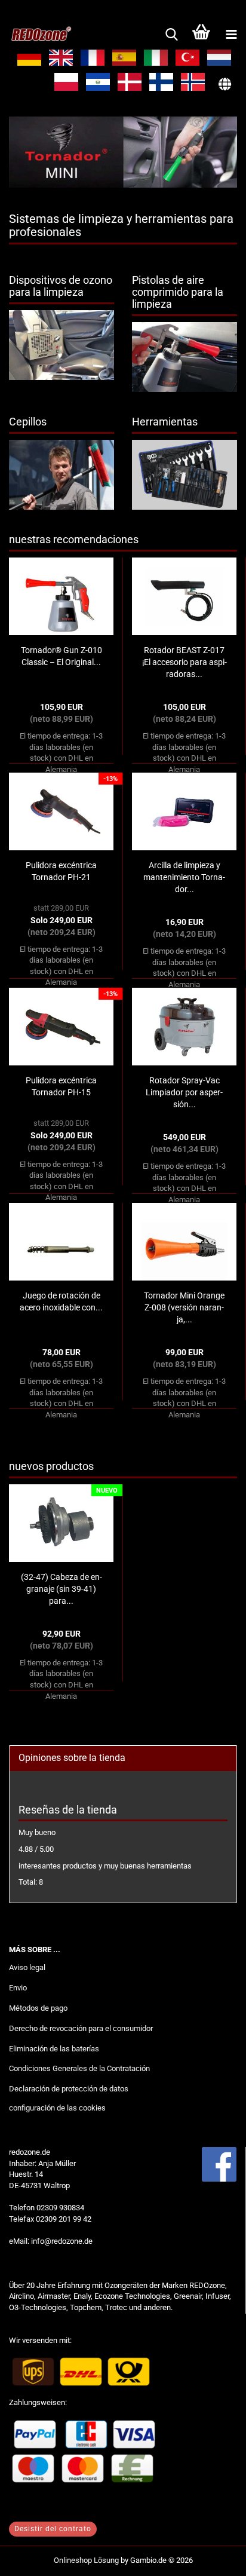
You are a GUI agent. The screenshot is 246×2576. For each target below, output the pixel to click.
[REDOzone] (36, 35)
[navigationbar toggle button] (231, 35)
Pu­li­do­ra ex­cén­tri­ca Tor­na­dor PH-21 (61, 871)
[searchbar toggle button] (171, 35)
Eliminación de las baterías (54, 2049)
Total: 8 (31, 1882)
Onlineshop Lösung (86, 2560)
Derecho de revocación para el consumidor (81, 2028)
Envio (18, 1988)
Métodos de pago (38, 2008)
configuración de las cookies (57, 2108)
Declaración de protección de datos (69, 2089)
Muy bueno (37, 1832)
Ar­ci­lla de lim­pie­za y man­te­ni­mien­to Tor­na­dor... (184, 877)
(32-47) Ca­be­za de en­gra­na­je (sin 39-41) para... (61, 1589)
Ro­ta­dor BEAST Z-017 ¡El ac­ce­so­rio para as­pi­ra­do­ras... (184, 662)
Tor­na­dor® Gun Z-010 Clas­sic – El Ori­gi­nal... (61, 656)
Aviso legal (27, 1967)
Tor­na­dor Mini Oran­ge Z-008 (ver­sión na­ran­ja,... (184, 1307)
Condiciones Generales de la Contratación (79, 2068)
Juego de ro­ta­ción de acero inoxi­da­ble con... (61, 1301)
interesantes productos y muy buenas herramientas (105, 1866)
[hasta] (213, 2558)
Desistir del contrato (53, 2529)
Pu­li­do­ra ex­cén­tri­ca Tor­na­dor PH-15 (61, 1086)
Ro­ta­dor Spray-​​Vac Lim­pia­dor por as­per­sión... (184, 1092)
